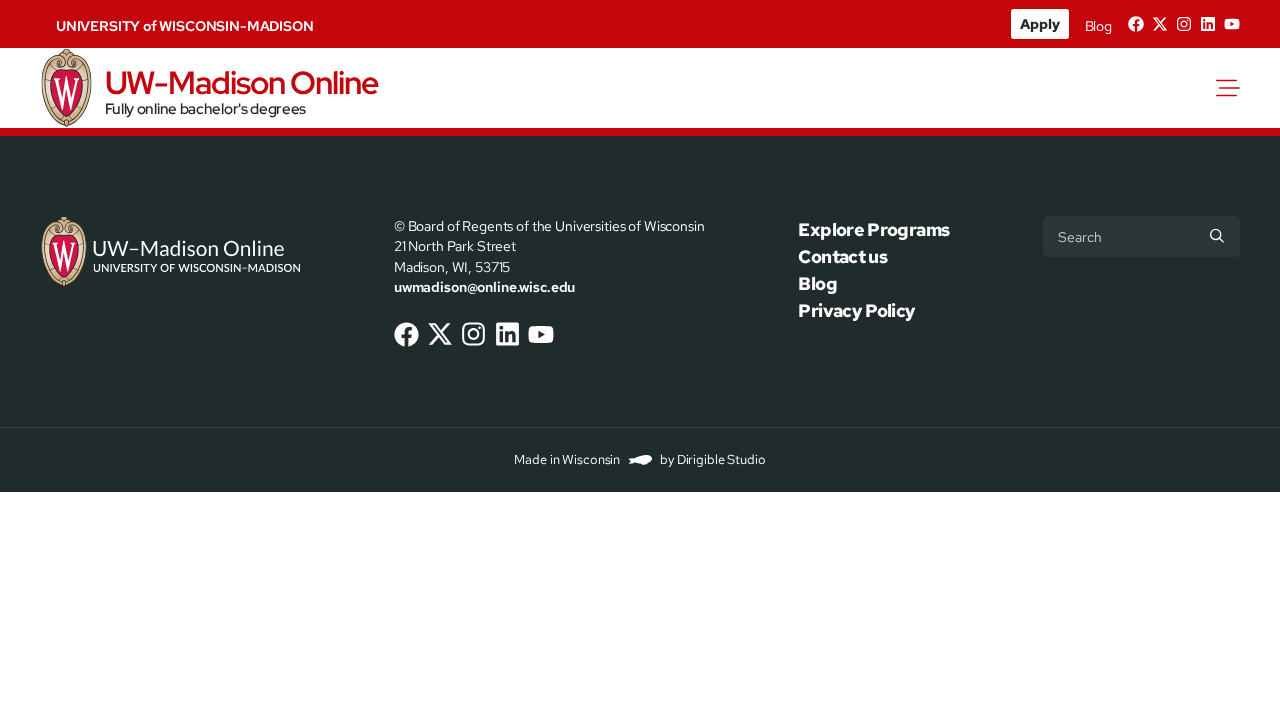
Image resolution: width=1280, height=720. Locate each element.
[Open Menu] (1232, 88)
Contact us (842, 256)
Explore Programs (873, 229)
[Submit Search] (1217, 236)
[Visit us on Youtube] (1232, 24)
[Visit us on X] (1160, 24)
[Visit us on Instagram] (1184, 24)
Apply (1039, 24)
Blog (1098, 26)
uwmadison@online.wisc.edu (484, 286)
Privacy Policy (856, 310)
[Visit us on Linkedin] (1208, 24)
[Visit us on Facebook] (1136, 24)
